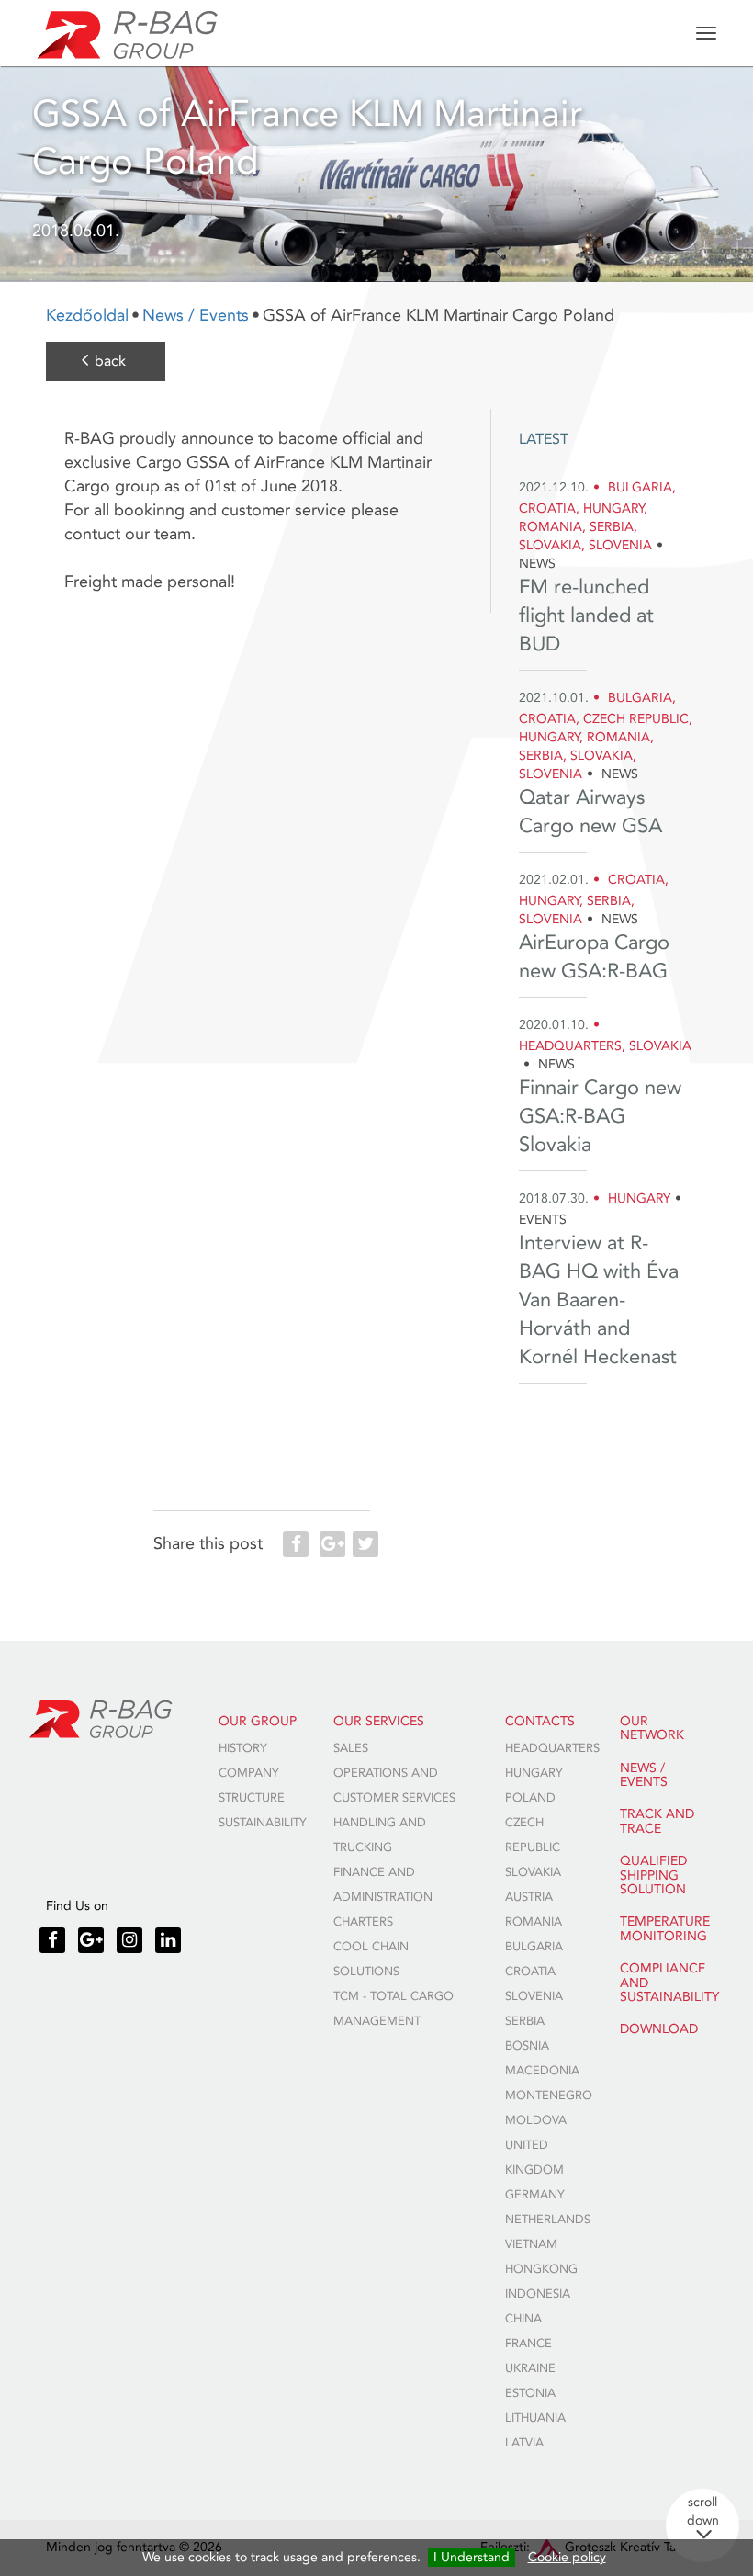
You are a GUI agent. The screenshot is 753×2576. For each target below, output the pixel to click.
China (523, 2319)
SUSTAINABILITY (263, 1823)
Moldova (536, 2120)
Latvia (524, 2443)
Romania (534, 1922)
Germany (535, 2195)
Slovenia (534, 1996)
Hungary (534, 1773)
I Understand (472, 2557)
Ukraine (530, 2368)
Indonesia (538, 2294)
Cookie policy (567, 2557)
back (110, 361)
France (528, 2344)
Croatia (530, 1972)
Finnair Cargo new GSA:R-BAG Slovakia (600, 1116)
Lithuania (535, 2418)
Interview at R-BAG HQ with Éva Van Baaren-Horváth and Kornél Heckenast (599, 1300)
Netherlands (548, 2220)
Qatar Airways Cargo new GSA (590, 812)
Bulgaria (534, 1947)
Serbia (525, 2021)
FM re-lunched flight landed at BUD (586, 616)
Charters (363, 1922)
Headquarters (552, 1748)
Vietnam (531, 2244)
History (243, 1748)
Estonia (530, 2393)
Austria (529, 1897)
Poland (530, 1798)
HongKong (541, 2269)
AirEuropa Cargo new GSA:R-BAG (594, 957)
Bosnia (527, 2046)
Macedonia (542, 2071)
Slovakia (533, 1872)
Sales (351, 1748)
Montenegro (549, 2096)
